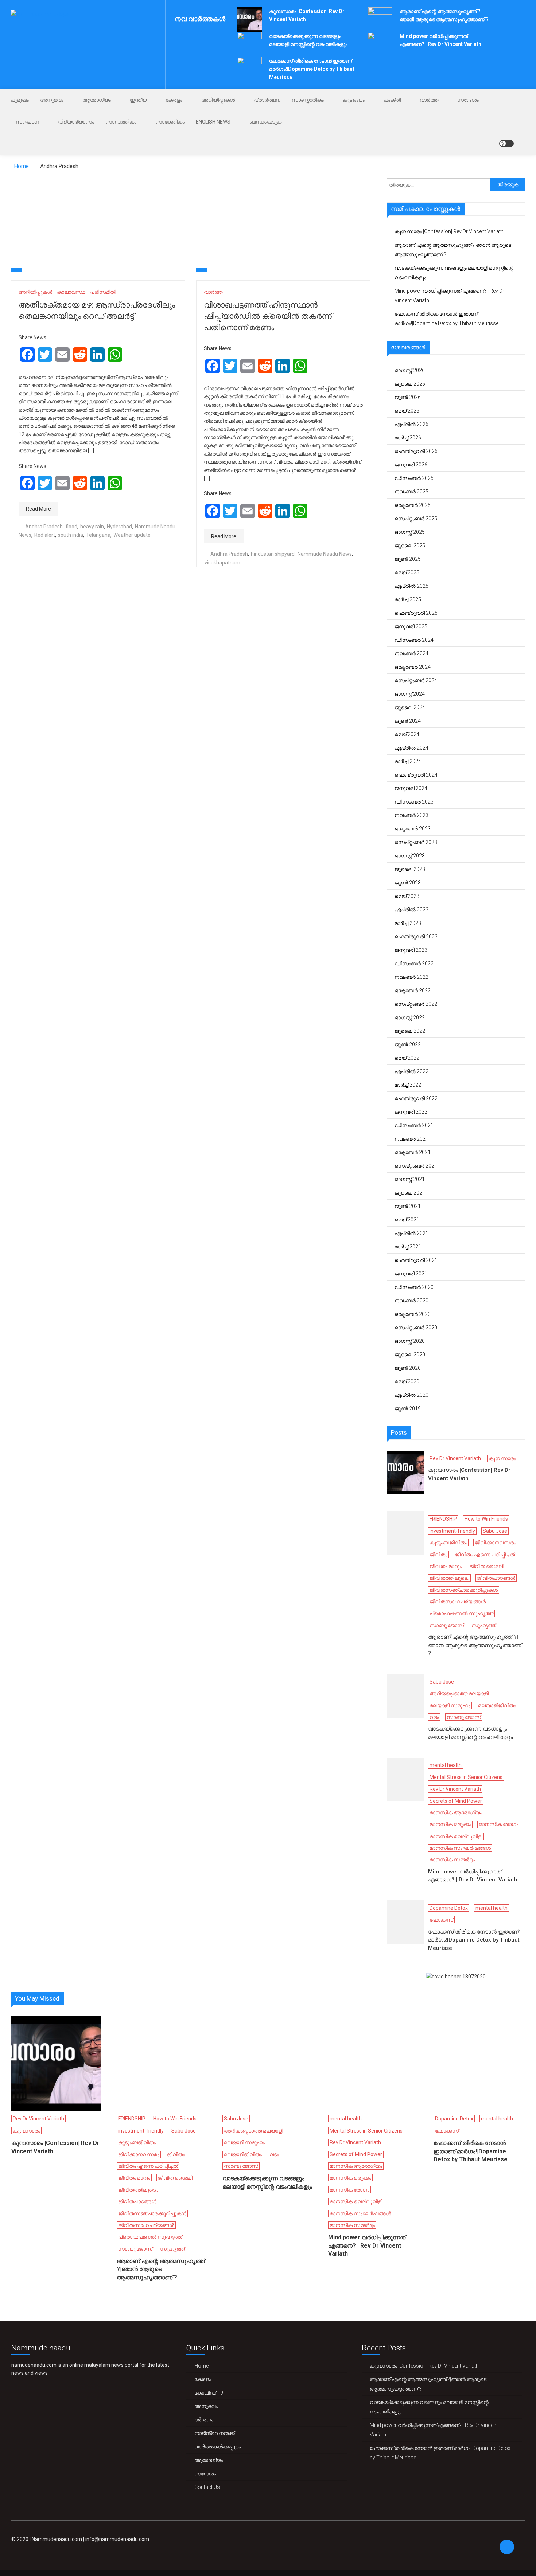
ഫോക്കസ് (441, 1920)
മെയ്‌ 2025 (407, 572)
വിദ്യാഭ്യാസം (76, 122)
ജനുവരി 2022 (411, 1112)
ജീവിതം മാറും (446, 1566)
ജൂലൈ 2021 (410, 1193)
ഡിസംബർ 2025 (414, 478)
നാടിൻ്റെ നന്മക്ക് (215, 2433)
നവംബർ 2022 (411, 977)
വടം (434, 1717)
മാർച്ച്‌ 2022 (408, 1085)
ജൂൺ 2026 (408, 397)
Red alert (45, 535)
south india (71, 535)
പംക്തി (392, 100)
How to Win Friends (486, 1519)
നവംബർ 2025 (411, 492)
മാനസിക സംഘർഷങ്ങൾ (460, 1848)
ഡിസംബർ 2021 (414, 1125)
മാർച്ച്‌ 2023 (408, 923)
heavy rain (92, 527)
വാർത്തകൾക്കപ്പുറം (217, 2447)
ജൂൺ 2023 (408, 883)
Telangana (98, 535)
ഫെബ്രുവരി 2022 (416, 1098)
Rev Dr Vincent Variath (455, 1458)
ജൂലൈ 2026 (410, 384)
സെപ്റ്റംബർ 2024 (416, 680)
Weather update (132, 535)
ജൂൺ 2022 (408, 1044)
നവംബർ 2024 (411, 653)
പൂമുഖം (20, 100)
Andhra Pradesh (44, 527)
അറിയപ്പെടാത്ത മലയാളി (459, 1693)
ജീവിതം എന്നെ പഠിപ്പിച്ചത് (485, 1555)
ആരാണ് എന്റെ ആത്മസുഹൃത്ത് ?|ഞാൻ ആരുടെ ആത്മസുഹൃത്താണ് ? (453, 250)
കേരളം (174, 100)
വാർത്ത (429, 100)
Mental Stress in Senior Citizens (466, 1777)
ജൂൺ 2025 (408, 559)
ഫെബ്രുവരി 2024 (416, 775)
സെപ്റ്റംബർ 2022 (416, 1004)
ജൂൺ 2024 (408, 721)
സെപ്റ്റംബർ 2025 (416, 519)
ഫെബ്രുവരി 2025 (416, 613)
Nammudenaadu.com (57, 2539)
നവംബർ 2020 (411, 1301)
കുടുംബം (354, 100)
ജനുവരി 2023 (411, 950)
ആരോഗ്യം (97, 100)
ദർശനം (204, 2420)
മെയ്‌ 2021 (407, 1220)
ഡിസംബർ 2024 (414, 640)
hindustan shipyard (273, 554)
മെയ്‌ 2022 (407, 1058)
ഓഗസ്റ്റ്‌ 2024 (410, 694)
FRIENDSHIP (443, 1519)
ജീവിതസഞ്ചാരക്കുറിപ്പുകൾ (464, 1590)
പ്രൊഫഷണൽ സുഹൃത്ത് (461, 1613)
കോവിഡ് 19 (209, 2393)
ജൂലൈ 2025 (410, 546)
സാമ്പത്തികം (121, 122)
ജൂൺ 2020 (408, 1368)
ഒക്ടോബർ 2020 (413, 1314)
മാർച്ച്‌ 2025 (408, 599)
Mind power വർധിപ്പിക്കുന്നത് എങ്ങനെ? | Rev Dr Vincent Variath (449, 296)
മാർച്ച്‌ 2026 (408, 438)
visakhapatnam (222, 563)
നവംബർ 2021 (411, 1139)
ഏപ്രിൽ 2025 (411, 586)
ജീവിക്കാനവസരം (495, 1543)
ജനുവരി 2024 (411, 788)
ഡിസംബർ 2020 (414, 1287)
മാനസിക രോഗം (499, 1824)
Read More (38, 509)
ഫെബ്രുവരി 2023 (416, 937)
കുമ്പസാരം (502, 1458)
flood (71, 527)
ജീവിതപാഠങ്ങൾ (496, 1578)
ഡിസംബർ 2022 (414, 963)
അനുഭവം (52, 100)
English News (213, 122)
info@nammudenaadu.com (117, 2539)
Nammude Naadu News (325, 554)
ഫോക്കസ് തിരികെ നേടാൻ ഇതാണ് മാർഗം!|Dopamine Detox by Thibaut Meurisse (312, 69)
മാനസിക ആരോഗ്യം (456, 1813)
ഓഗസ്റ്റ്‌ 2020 (410, 1341)
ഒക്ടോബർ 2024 (413, 667)
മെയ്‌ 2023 (407, 896)
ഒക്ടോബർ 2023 (413, 829)
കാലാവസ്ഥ (71, 292)
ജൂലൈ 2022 (410, 1031)
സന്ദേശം (468, 100)
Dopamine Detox (449, 1908)
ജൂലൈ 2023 (410, 869)
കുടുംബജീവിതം (448, 1543)
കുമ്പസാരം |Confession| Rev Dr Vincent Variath (449, 231)
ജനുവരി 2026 (411, 465)
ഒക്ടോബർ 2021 (413, 1152)
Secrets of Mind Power (456, 1801)
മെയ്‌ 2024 (407, 734)
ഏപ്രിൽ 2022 (411, 1071)
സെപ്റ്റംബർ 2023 (416, 842)
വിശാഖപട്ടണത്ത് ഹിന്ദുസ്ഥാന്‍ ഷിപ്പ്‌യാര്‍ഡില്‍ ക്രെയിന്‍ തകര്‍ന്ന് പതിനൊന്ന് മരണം (268, 316)
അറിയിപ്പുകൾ (218, 100)
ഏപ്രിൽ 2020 (411, 1395)
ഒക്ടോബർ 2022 (413, 990)
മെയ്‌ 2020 (407, 1381)
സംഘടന (27, 122)
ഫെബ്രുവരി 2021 (416, 1260)
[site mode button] (506, 144)
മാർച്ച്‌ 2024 (408, 761)
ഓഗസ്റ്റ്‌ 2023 (410, 856)
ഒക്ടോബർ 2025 (413, 505)
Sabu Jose (495, 1531)
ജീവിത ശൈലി (487, 1566)
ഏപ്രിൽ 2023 (411, 910)
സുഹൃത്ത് (484, 1625)
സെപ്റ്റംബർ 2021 (416, 1166)
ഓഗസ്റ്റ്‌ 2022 (410, 1017)
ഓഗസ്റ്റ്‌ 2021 (410, 1179)
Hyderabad (119, 527)
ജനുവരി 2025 (411, 626)
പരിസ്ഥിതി (103, 292)
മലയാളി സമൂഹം (450, 1705)
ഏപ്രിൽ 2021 (411, 1233)
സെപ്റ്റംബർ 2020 (416, 1328)
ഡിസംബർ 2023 (414, 802)
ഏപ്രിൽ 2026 (411, 424)
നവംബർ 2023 (411, 815)
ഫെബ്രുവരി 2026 (416, 451)
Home (201, 2366)
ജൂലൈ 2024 (410, 707)
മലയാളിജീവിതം (497, 1705)
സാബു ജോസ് (447, 1625)
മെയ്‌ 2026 (407, 411)
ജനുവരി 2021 (411, 1274)
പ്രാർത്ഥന (267, 100)
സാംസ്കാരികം (308, 100)
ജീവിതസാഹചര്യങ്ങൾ (458, 1602)
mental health (446, 1765)
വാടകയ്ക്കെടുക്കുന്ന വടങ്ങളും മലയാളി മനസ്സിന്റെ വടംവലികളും (454, 273)
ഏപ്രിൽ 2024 (411, 748)
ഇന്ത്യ (138, 100)
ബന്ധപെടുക (265, 122)
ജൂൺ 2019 (408, 1408)
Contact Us (207, 2487)
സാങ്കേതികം (170, 122)
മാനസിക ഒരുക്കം (450, 1824)
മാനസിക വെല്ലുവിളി (456, 1836)
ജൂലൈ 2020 (410, 1355)
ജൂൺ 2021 (408, 1206)
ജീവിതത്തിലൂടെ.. (449, 1578)
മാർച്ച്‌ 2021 (408, 1247)
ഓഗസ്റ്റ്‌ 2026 (410, 370)
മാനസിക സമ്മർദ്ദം (452, 1860)
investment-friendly (452, 1531)
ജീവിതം (438, 1555)
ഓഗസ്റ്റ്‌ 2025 (410, 532)
